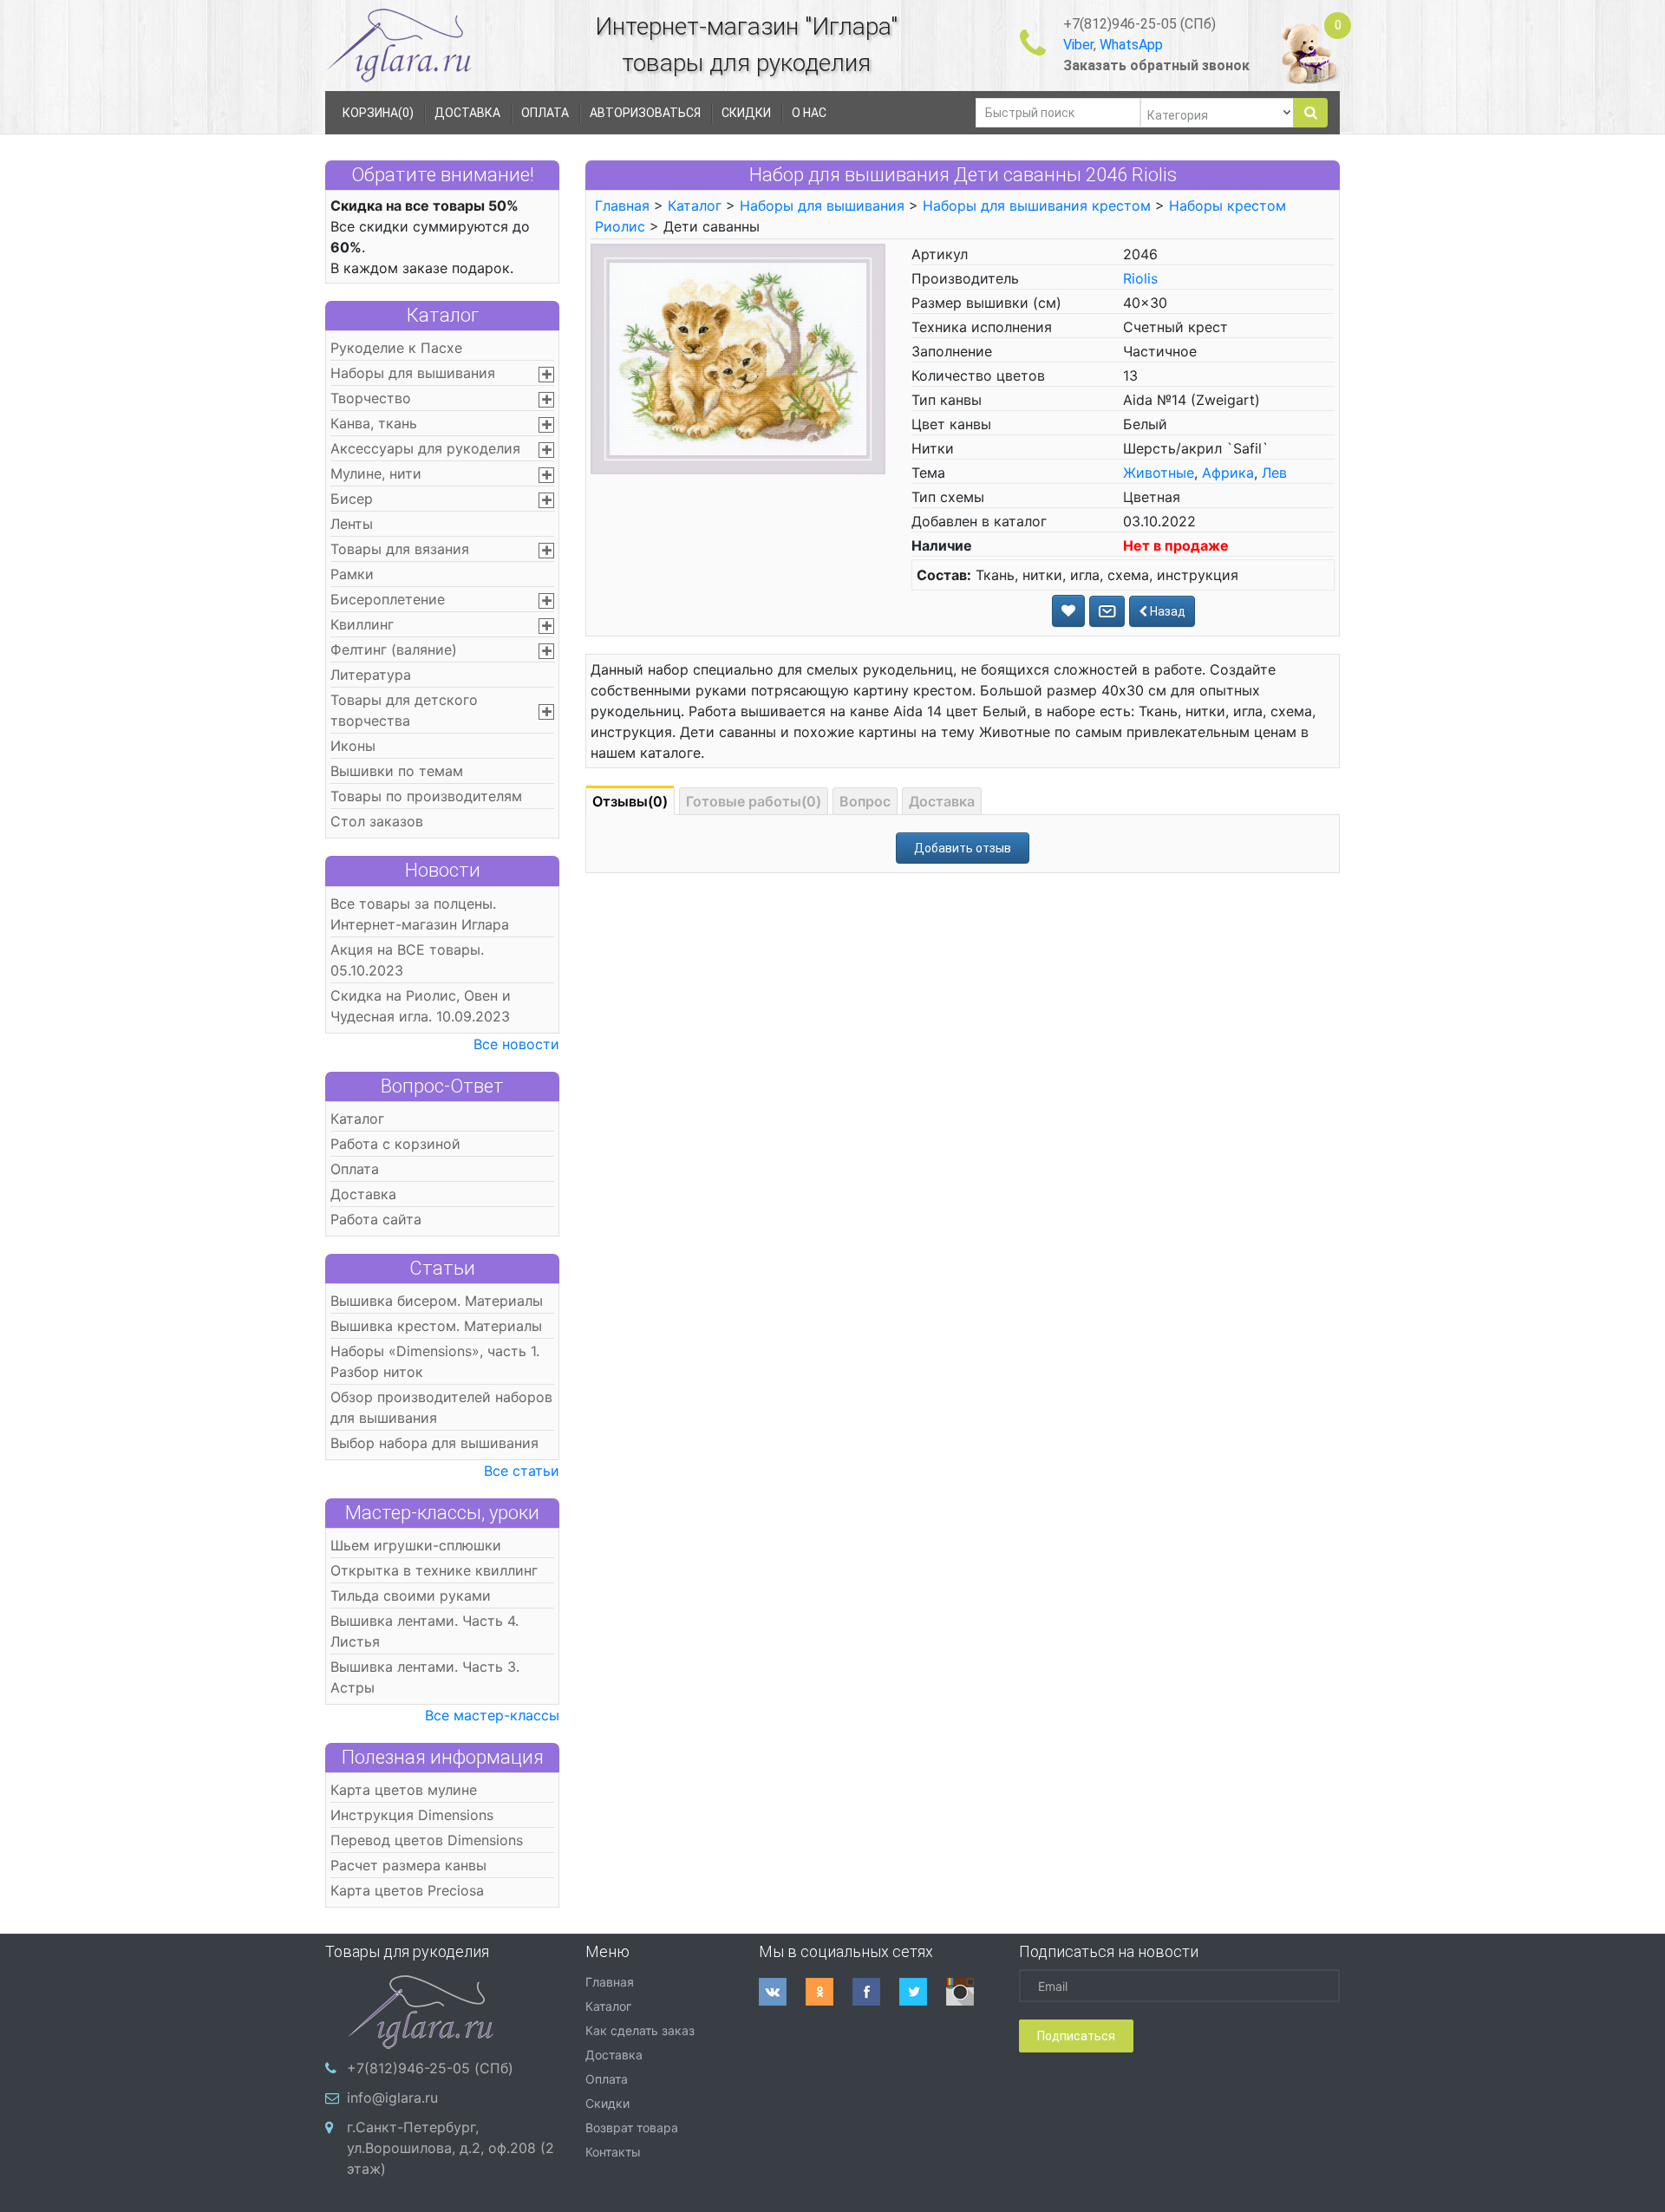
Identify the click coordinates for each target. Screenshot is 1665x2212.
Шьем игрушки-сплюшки (416, 1545)
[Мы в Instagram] (970, 1992)
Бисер (352, 499)
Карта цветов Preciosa (407, 1890)
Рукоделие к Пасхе (396, 348)
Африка (1228, 473)
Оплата (355, 1169)
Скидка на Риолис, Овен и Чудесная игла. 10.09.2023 (421, 1006)
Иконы (353, 746)
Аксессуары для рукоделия (425, 448)
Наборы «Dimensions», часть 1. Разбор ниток (435, 1361)
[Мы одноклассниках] (829, 1992)
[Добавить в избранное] (1068, 611)
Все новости (516, 1044)
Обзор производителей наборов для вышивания (441, 1407)
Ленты (352, 524)
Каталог (443, 315)
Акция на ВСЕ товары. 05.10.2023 (407, 960)
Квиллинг (362, 624)
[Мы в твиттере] (923, 1992)
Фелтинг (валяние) (394, 649)
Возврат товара (632, 2127)
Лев (1274, 473)
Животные (1159, 473)
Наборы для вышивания (413, 373)
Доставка (363, 1194)
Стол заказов (377, 821)
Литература (371, 675)
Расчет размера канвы (408, 1865)
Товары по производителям (426, 796)
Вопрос (865, 801)
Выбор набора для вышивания (434, 1443)
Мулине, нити (376, 473)
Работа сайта (376, 1219)
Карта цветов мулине (404, 1790)
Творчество (371, 398)
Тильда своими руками (411, 1595)
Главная (622, 206)
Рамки (352, 574)
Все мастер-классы (492, 1715)
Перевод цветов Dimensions (427, 1840)
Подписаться (1076, 2036)
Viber (1078, 45)
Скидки (607, 2103)
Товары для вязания (400, 549)
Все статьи (522, 1471)
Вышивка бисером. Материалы (437, 1301)
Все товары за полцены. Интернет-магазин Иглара (420, 914)
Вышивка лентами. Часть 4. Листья (424, 1631)
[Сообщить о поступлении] (1107, 611)
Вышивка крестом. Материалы (436, 1326)
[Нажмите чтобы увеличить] (738, 357)
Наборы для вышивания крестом (1037, 206)
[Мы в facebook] (876, 1992)
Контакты (613, 2152)
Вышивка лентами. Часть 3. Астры (425, 1677)
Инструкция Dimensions (412, 1815)
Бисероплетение (388, 599)
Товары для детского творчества (404, 710)
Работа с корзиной (395, 1144)
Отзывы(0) (630, 801)
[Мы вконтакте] (782, 1992)
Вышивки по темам (397, 771)
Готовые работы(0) (754, 801)
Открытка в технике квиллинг (434, 1570)
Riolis (1140, 278)
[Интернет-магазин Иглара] (399, 45)
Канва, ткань (374, 423)
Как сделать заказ (640, 2030)
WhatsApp (1131, 45)
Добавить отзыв (963, 848)
